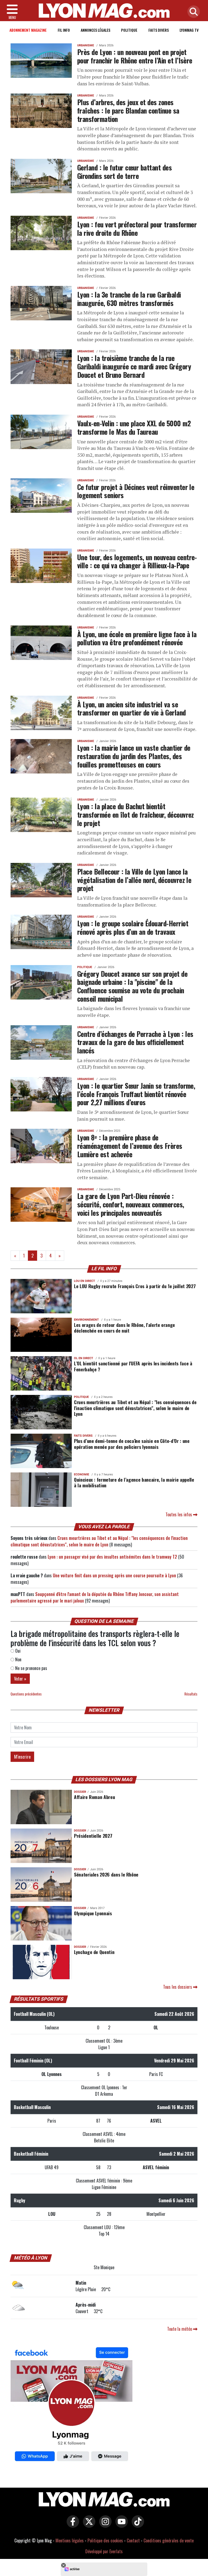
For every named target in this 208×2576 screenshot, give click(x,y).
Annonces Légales (95, 30)
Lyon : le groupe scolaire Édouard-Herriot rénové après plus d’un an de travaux (133, 927)
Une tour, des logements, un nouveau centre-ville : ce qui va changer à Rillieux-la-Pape (137, 561)
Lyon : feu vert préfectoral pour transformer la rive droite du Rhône (137, 228)
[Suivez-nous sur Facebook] (71, 2405)
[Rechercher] (192, 12)
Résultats (191, 1694)
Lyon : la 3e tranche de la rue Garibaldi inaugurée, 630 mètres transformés (129, 299)
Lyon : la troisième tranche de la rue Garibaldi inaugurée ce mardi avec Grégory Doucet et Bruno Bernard (134, 366)
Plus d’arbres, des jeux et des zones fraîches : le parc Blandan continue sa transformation (128, 110)
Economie (82, 1474)
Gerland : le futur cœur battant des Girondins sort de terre (124, 171)
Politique (129, 30)
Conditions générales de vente (169, 2540)
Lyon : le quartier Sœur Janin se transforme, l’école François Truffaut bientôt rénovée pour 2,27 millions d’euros (136, 1094)
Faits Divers (159, 30)
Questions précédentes (26, 1694)
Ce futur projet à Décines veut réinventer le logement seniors (136, 491)
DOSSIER (80, 1792)
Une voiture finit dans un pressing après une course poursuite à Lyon (114, 1575)
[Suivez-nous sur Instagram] (104, 2525)
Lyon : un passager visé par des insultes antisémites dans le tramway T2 (112, 1557)
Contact (133, 2540)
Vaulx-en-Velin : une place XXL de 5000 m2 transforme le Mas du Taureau (134, 427)
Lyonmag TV (189, 30)
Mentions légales (70, 2540)
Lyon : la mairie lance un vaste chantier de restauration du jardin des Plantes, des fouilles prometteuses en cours (134, 756)
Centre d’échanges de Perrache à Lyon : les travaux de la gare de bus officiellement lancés (135, 1042)
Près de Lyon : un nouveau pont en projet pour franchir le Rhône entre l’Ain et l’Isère (135, 56)
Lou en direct (84, 1281)
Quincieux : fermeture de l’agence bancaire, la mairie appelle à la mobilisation (134, 1482)
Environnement (86, 1320)
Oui (17, 1651)
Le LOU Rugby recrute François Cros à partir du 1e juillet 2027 (135, 1286)
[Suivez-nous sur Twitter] (88, 2525)
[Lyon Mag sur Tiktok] (136, 2525)
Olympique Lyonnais (93, 1913)
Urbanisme (86, 45)
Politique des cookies (105, 2540)
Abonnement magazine (28, 30)
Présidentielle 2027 (93, 1836)
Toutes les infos (179, 1514)
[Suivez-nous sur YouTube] (120, 2525)
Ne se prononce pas (31, 1668)
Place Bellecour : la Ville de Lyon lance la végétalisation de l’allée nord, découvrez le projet (134, 880)
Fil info (64, 30)
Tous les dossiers (178, 1987)
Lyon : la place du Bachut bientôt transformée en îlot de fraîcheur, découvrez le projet (136, 814)
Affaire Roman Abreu (94, 1797)
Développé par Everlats (104, 2551)
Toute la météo (180, 2329)
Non (18, 1659)
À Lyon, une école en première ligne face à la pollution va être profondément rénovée (137, 638)
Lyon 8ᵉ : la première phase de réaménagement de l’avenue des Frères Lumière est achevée (130, 1145)
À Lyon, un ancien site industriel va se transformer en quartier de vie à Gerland (131, 708)
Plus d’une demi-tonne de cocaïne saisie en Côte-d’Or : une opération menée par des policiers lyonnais (132, 1444)
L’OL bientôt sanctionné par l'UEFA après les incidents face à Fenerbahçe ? (133, 1366)
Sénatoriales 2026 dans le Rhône (106, 1874)
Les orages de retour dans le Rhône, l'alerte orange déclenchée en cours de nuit (124, 1328)
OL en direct (84, 1358)
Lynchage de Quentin (94, 1952)
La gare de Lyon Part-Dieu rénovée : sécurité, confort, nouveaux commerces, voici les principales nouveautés (131, 1204)
